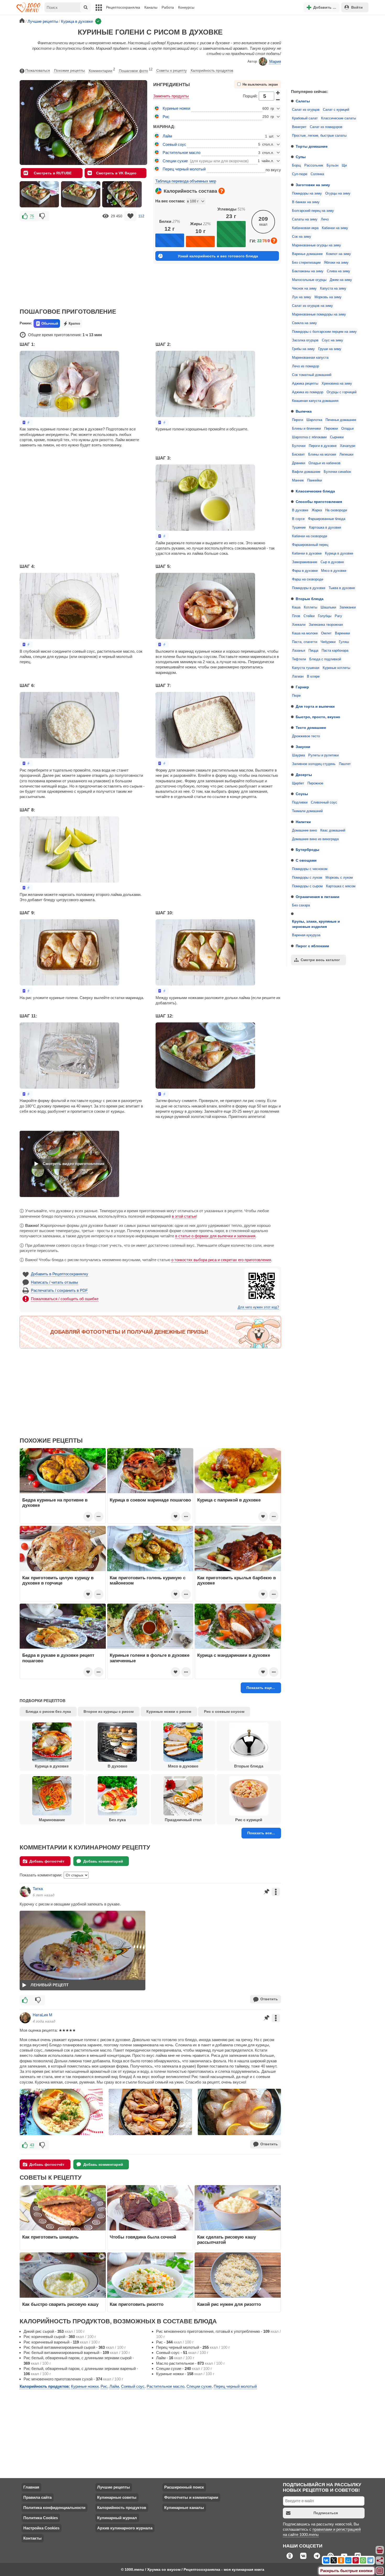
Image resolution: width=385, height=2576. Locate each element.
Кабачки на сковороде (310, 536)
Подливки (300, 802)
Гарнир (302, 687)
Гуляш (344, 642)
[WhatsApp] (363, 2560)
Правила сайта (37, 2497)
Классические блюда (315, 491)
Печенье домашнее (341, 420)
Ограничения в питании (318, 897)
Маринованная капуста (310, 358)
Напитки (303, 822)
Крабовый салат (305, 118)
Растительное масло (181, 153)
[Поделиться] (380, 2561)
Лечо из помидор (306, 366)
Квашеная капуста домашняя (315, 401)
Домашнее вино (304, 830)
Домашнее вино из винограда (315, 839)
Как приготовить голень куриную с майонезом (148, 1580)
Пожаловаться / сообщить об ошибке (65, 1299)
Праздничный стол (183, 1820)
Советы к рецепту (172, 70)
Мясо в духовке (334, 571)
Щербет (298, 783)
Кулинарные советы (117, 2497)
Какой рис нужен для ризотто (229, 2304)
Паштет (345, 764)
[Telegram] (370, 2560)
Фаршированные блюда (327, 519)
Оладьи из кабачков (324, 463)
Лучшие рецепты (114, 2487)
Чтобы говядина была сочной (143, 2237)
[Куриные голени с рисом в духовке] (39, 194)
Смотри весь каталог (320, 960)
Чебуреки (328, 642)
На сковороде (336, 510)
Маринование (52, 1820)
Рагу (338, 616)
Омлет (326, 633)
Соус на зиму (332, 340)
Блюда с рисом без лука (48, 1711)
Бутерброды (307, 850)
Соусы (302, 794)
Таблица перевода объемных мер (186, 181)
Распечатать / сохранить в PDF (59, 1290)
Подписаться (326, 2513)
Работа (168, 7)
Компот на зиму (339, 254)
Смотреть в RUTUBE (53, 173)
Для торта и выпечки (315, 706)
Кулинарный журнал (117, 2518)
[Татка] (25, 1892)
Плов (296, 616)
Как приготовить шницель (50, 2237)
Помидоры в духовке (309, 588)
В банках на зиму (306, 202)
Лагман (298, 677)
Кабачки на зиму (335, 228)
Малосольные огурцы (309, 280)
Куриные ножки (176, 108)
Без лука (117, 1820)
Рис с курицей (249, 1820)
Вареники (342, 633)
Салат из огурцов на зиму (312, 306)
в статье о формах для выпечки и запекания (215, 1236)
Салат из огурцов (306, 110)
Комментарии (102, 70)
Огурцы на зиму (338, 193)
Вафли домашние (306, 472)
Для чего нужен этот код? (258, 1307)
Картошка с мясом (341, 886)
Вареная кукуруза (306, 935)
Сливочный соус (324, 802)
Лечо (325, 219)
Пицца (313, 651)
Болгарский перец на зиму (313, 211)
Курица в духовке (339, 553)
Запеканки (348, 607)
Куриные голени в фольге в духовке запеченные (150, 1658)
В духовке (300, 510)
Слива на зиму (339, 271)
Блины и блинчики (306, 429)
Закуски (303, 747)
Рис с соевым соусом (224, 1711)
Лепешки (346, 455)
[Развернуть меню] (380, 2571)
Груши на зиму (330, 349)
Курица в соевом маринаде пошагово (150, 1500)
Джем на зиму (341, 280)
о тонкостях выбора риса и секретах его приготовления (221, 1260)
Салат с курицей (336, 110)
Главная (31, 2487)
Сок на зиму (302, 237)
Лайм (167, 136)
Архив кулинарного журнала (125, 2528)
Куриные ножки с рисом (169, 1711)
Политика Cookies (41, 2518)
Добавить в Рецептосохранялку (60, 1274)
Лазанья (299, 651)
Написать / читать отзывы (54, 1282)
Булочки (299, 446)
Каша (296, 607)
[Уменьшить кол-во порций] (278, 100)
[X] (334, 2560)
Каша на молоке (305, 633)
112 (141, 216)
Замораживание (305, 562)
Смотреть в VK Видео (116, 173)
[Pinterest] (356, 2560)
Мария (275, 61)
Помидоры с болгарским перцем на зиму (324, 332)
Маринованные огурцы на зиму (317, 245)
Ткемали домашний (307, 811)
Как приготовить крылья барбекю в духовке (236, 1580)
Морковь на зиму (328, 297)
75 (32, 216)
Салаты (303, 101)
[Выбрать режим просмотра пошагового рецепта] (26, 422)
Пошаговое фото (136, 70)
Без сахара (301, 905)
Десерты (304, 775)
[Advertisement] (326, 51)
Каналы (151, 7)
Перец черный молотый (184, 169)
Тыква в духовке (342, 588)
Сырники (337, 437)
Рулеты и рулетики (323, 755)
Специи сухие (175, 161)
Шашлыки (328, 607)
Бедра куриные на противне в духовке (55, 1503)
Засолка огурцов (305, 340)
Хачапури (348, 446)
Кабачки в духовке (307, 553)
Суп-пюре (300, 174)
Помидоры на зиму (307, 193)
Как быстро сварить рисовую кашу (60, 2304)
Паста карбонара (335, 651)
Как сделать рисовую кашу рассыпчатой (227, 2240)
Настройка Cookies (41, 2528)
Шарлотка (314, 420)
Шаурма (298, 755)
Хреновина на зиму (337, 384)
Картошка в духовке (325, 528)
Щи (344, 165)
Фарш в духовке (305, 571)
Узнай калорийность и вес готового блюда (218, 256)
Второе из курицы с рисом (109, 1711)
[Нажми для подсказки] (222, 191)
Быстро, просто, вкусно (318, 717)
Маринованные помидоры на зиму (319, 314)
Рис (166, 117)
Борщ (296, 165)
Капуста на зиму (333, 289)
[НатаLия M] (25, 2018)
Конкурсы (186, 7)
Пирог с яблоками (312, 946)
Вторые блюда (310, 599)
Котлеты (310, 607)
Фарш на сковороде (308, 579)
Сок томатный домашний (312, 375)
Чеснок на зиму (304, 289)
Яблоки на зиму (336, 263)
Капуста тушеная (306, 668)
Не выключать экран (260, 85)
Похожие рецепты (69, 70)
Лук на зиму (302, 297)
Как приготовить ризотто (137, 2304)
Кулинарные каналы (184, 2508)
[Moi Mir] (348, 2560)
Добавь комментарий (103, 1861)
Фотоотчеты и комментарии (191, 2497)
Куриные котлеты (336, 668)
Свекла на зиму (304, 323)
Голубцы (325, 616)
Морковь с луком (339, 878)
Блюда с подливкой (325, 659)
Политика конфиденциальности (54, 2508)
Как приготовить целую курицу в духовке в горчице (58, 1580)
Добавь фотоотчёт (47, 1861)
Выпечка (304, 411)
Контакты (32, 2538)
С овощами (306, 860)
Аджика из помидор (308, 392)
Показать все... (261, 1833)
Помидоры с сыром (307, 886)
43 (32, 2145)
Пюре (296, 696)
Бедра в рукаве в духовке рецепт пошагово (58, 1658)
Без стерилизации (306, 263)
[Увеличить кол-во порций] (278, 92)
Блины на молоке (322, 455)
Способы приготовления (319, 502)
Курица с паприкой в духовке (229, 1500)
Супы (301, 157)
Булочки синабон (337, 472)
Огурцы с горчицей (342, 392)
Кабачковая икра (305, 228)
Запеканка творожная (326, 625)
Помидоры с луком (307, 878)
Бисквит (298, 455)
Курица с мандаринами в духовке (234, 1655)
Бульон (332, 165)
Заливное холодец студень (314, 764)
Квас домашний (333, 830)
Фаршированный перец (310, 545)
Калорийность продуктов (212, 70)
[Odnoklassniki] (341, 2560)
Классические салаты (339, 118)
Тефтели (299, 659)
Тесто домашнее (311, 728)
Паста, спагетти (305, 642)
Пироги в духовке (323, 446)
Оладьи (347, 429)
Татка (38, 1889)
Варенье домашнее (307, 254)
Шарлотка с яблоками (309, 437)
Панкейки (315, 480)
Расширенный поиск (184, 2487)
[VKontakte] (326, 2560)
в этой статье (184, 1216)
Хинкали (299, 625)
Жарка (317, 510)
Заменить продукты (171, 96)
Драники (299, 463)
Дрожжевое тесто (306, 736)
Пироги (298, 420)
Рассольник (314, 165)
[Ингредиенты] (380, 2550)
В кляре (313, 677)
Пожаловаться (38, 70)
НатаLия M (43, 2015)
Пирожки (331, 429)
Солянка (317, 174)
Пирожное (315, 783)
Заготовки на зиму (313, 185)
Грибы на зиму (303, 349)
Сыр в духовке (332, 562)
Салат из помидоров (326, 127)
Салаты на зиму (305, 219)
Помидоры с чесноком (310, 869)
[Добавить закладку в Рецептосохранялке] (130, 216)
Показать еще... (261, 1688)
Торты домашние (312, 146)
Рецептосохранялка (123, 7)
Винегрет (299, 127)
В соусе (298, 519)
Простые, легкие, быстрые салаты (319, 136)
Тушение (299, 528)
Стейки (309, 616)
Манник (298, 480)
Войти (357, 7)
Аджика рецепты (305, 384)
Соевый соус (174, 144)
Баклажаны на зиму (308, 271)
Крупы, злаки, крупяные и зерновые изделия (316, 924)
